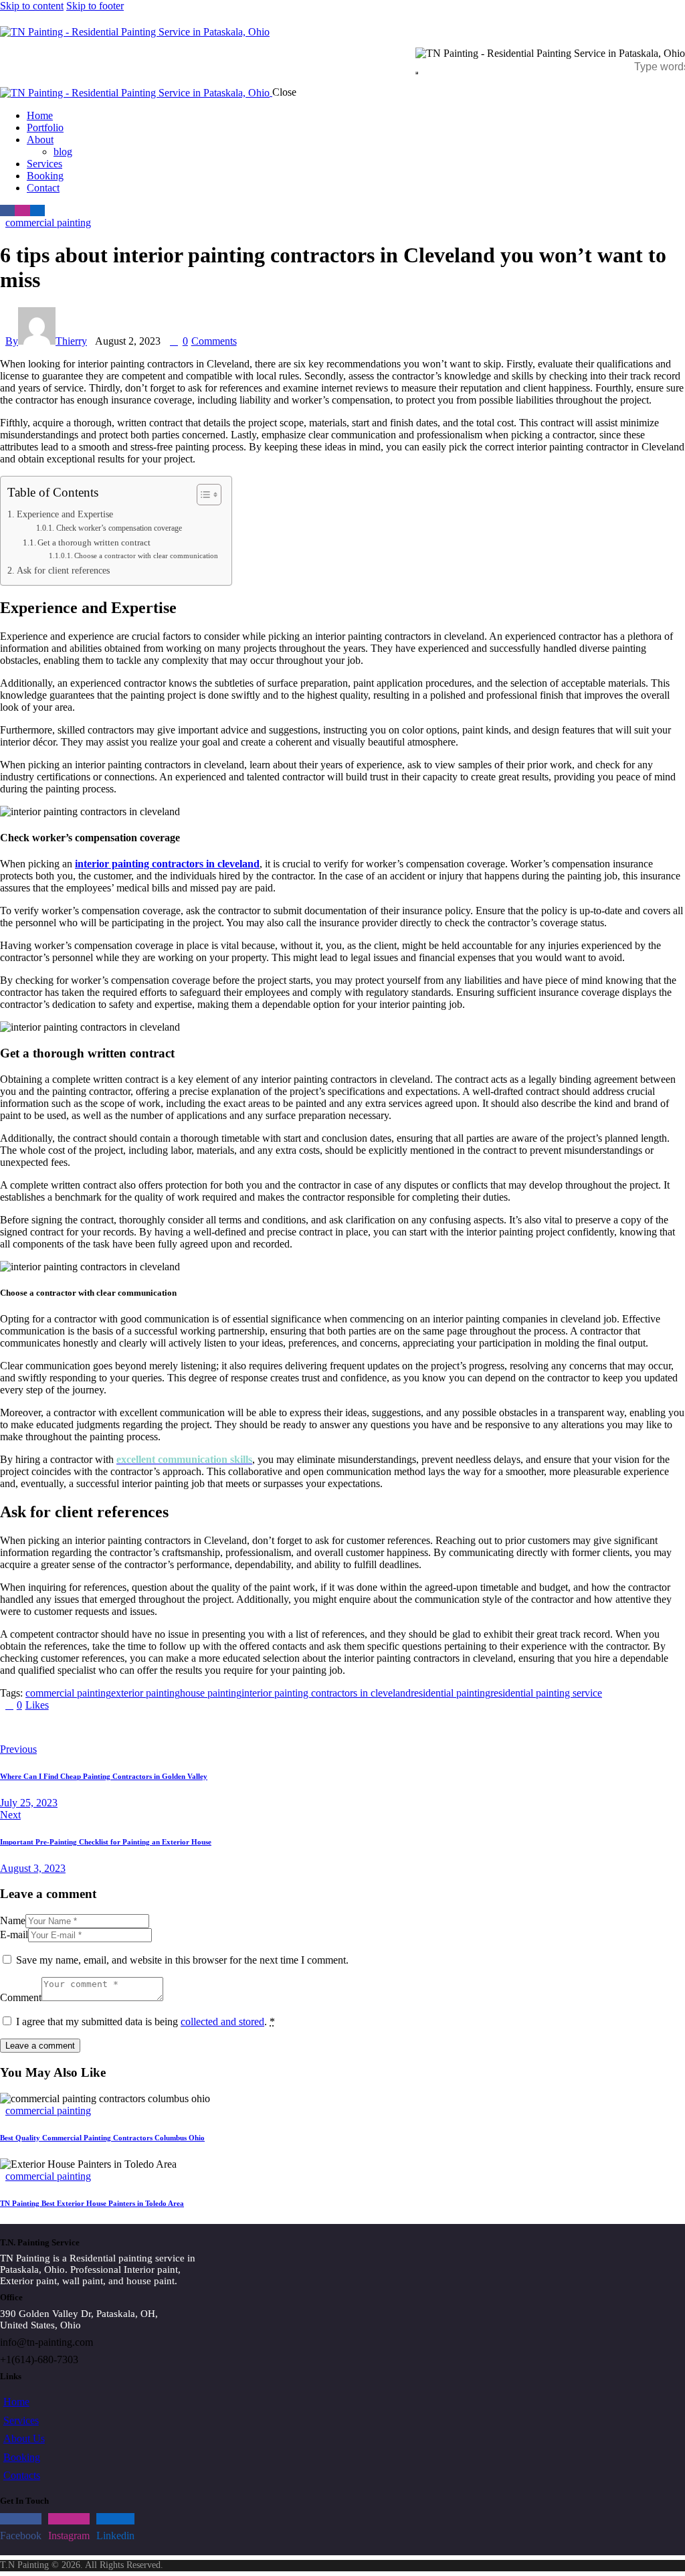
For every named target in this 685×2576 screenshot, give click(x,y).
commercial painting (48, 223)
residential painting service (546, 1693)
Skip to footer (95, 6)
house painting (211, 1693)
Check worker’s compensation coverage (119, 528)
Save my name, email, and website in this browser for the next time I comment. (182, 1960)
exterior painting (145, 1693)
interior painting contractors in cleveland (326, 1693)
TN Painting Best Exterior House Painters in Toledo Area (92, 2203)
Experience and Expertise (65, 514)
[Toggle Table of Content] (202, 495)
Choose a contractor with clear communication (146, 556)
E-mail (14, 1935)
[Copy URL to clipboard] (128, 1727)
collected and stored (222, 2022)
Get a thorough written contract (94, 542)
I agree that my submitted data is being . (145, 2022)
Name (13, 1920)
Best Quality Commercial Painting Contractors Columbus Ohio (102, 2138)
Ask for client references (63, 570)
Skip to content (32, 6)
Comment (21, 1997)
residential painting (451, 1693)
